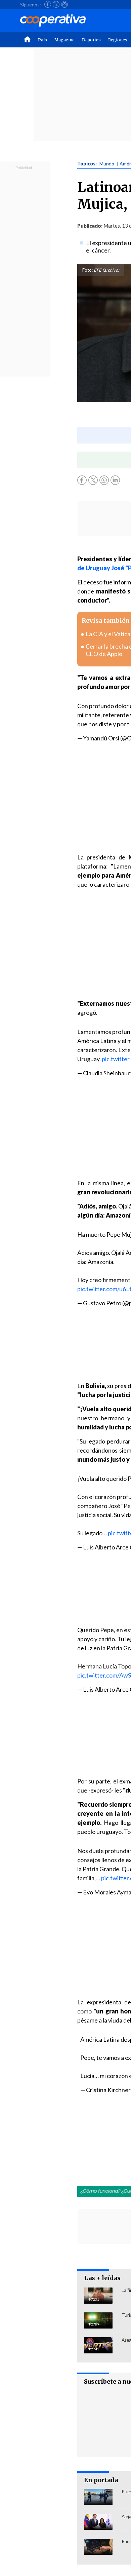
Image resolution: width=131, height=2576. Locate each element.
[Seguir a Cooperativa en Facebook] (48, 4)
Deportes (91, 40)
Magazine (64, 40)
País (42, 40)
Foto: (88, 270)
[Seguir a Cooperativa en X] (56, 4)
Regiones (118, 40)
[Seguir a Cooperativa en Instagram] (64, 4)
